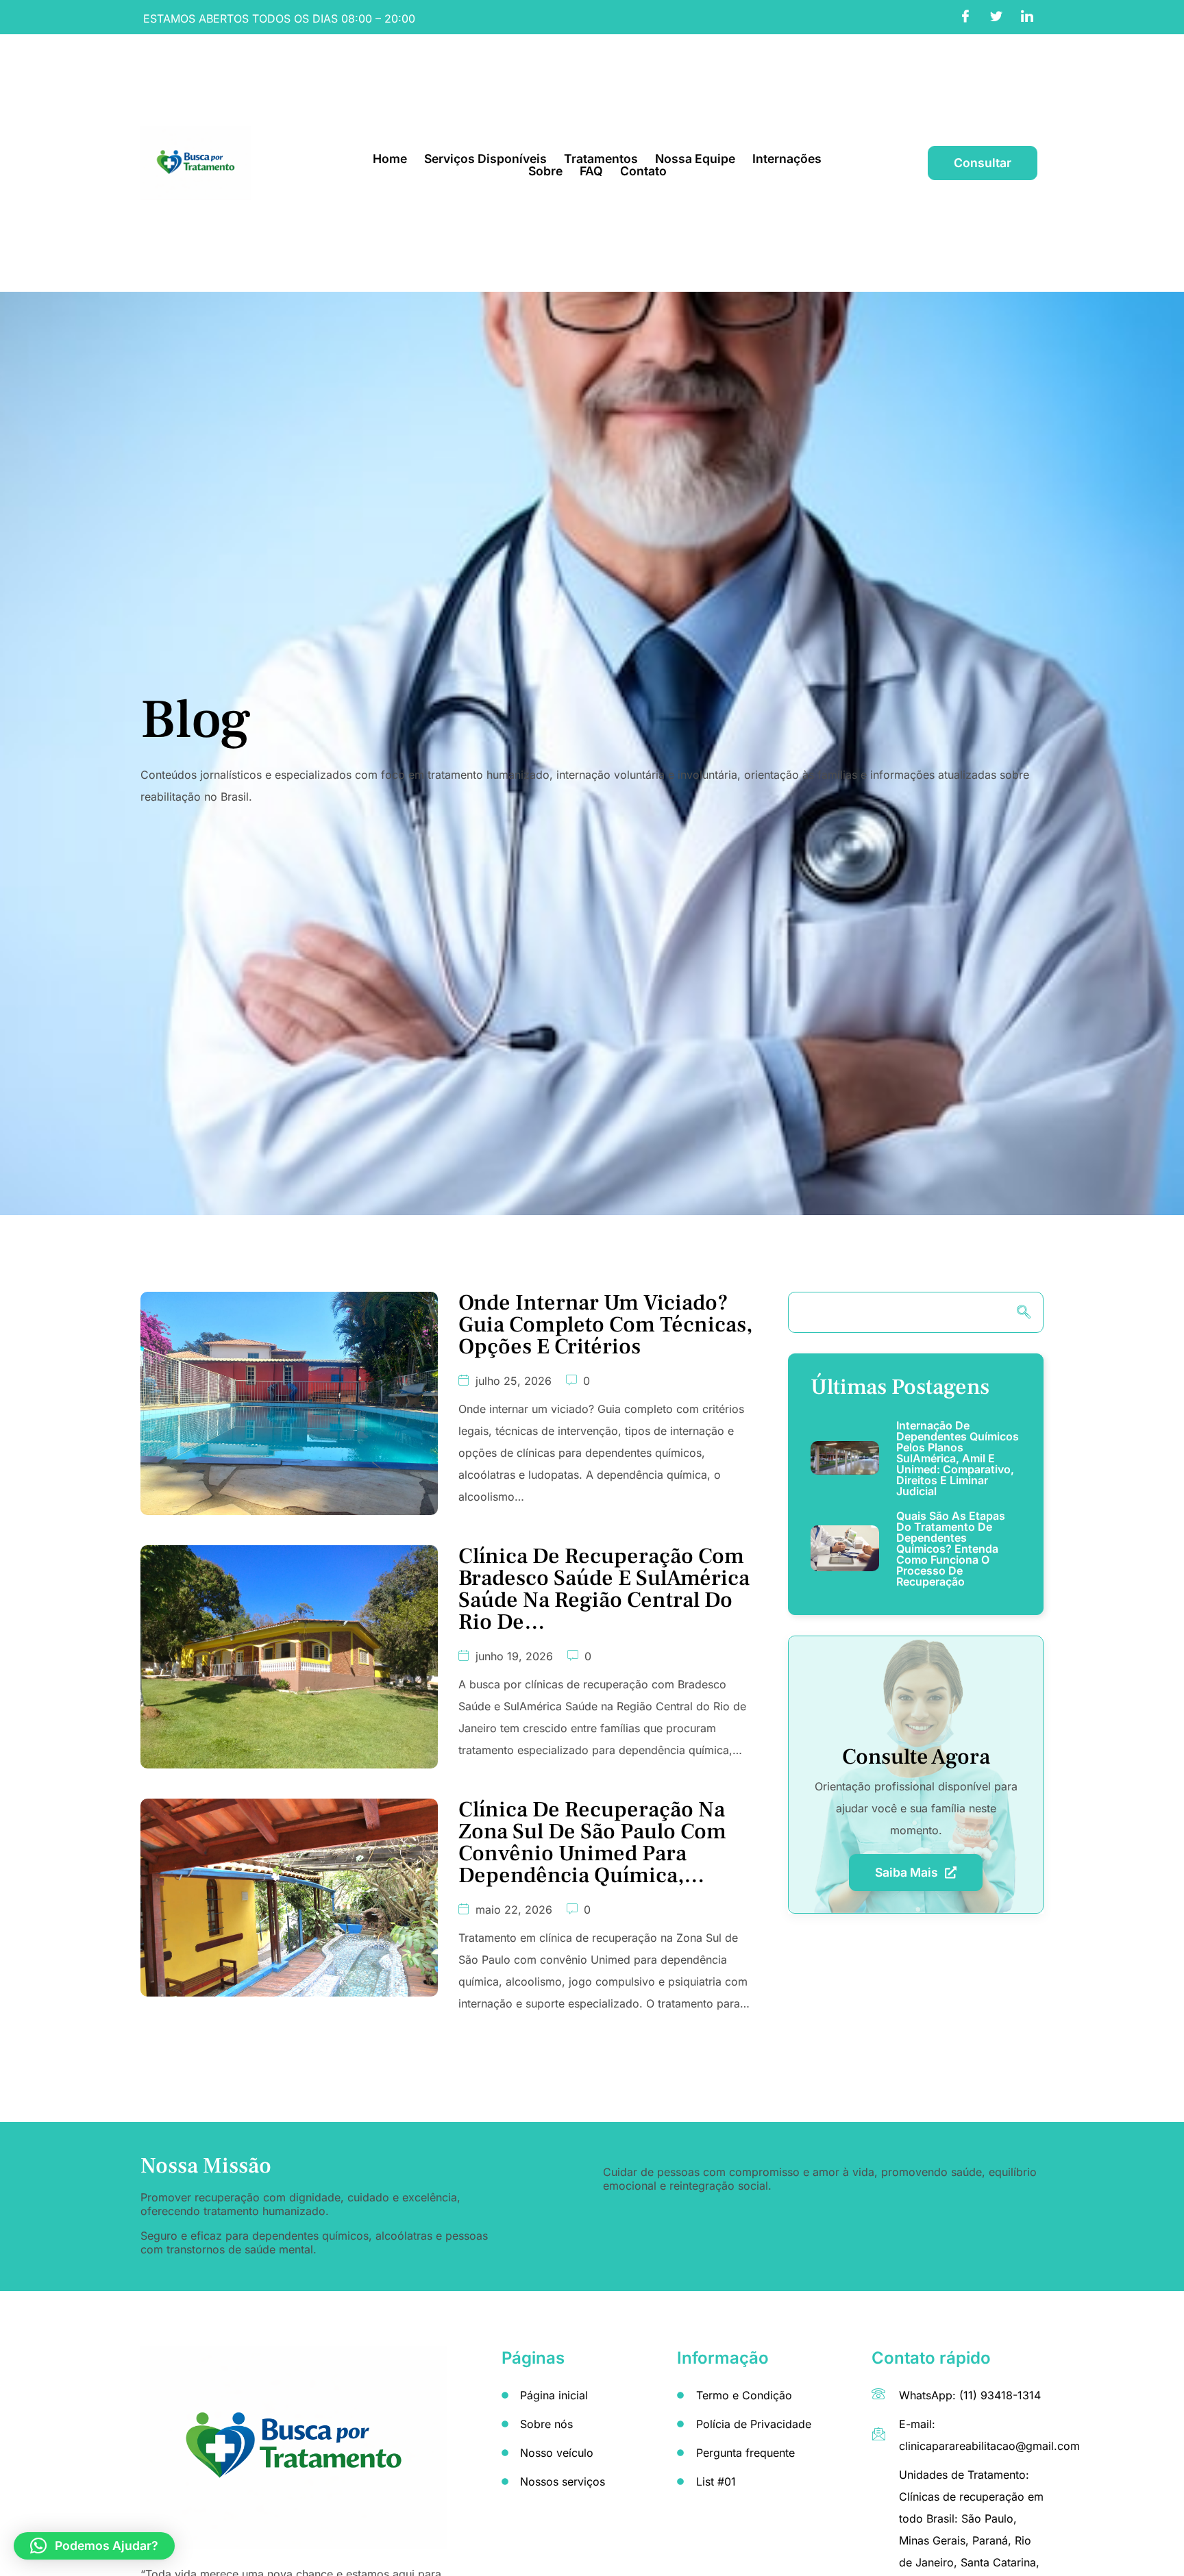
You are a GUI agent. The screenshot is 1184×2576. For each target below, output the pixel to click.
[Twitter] (996, 17)
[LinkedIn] (1027, 17)
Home (390, 159)
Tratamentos (601, 159)
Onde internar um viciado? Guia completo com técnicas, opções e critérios (605, 1325)
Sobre (545, 171)
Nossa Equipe (695, 159)
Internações (787, 159)
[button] (94, 2546)
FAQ (591, 171)
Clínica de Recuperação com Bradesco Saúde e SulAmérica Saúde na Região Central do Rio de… (604, 1589)
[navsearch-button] (916, 1312)
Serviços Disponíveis (485, 159)
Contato (643, 171)
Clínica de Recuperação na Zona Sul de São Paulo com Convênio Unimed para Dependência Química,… (592, 1842)
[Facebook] (965, 17)
